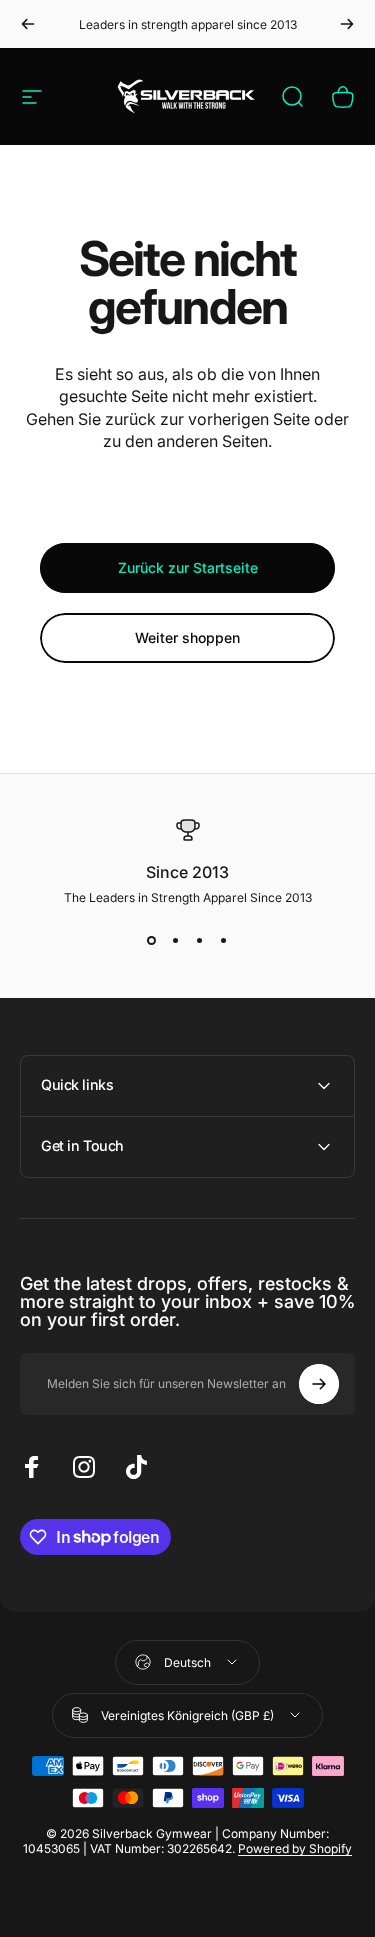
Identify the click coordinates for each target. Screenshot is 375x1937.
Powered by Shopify (295, 1848)
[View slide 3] (200, 941)
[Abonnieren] (319, 1384)
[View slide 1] (152, 941)
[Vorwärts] (347, 24)
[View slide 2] (176, 941)
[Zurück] (28, 24)
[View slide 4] (224, 941)
